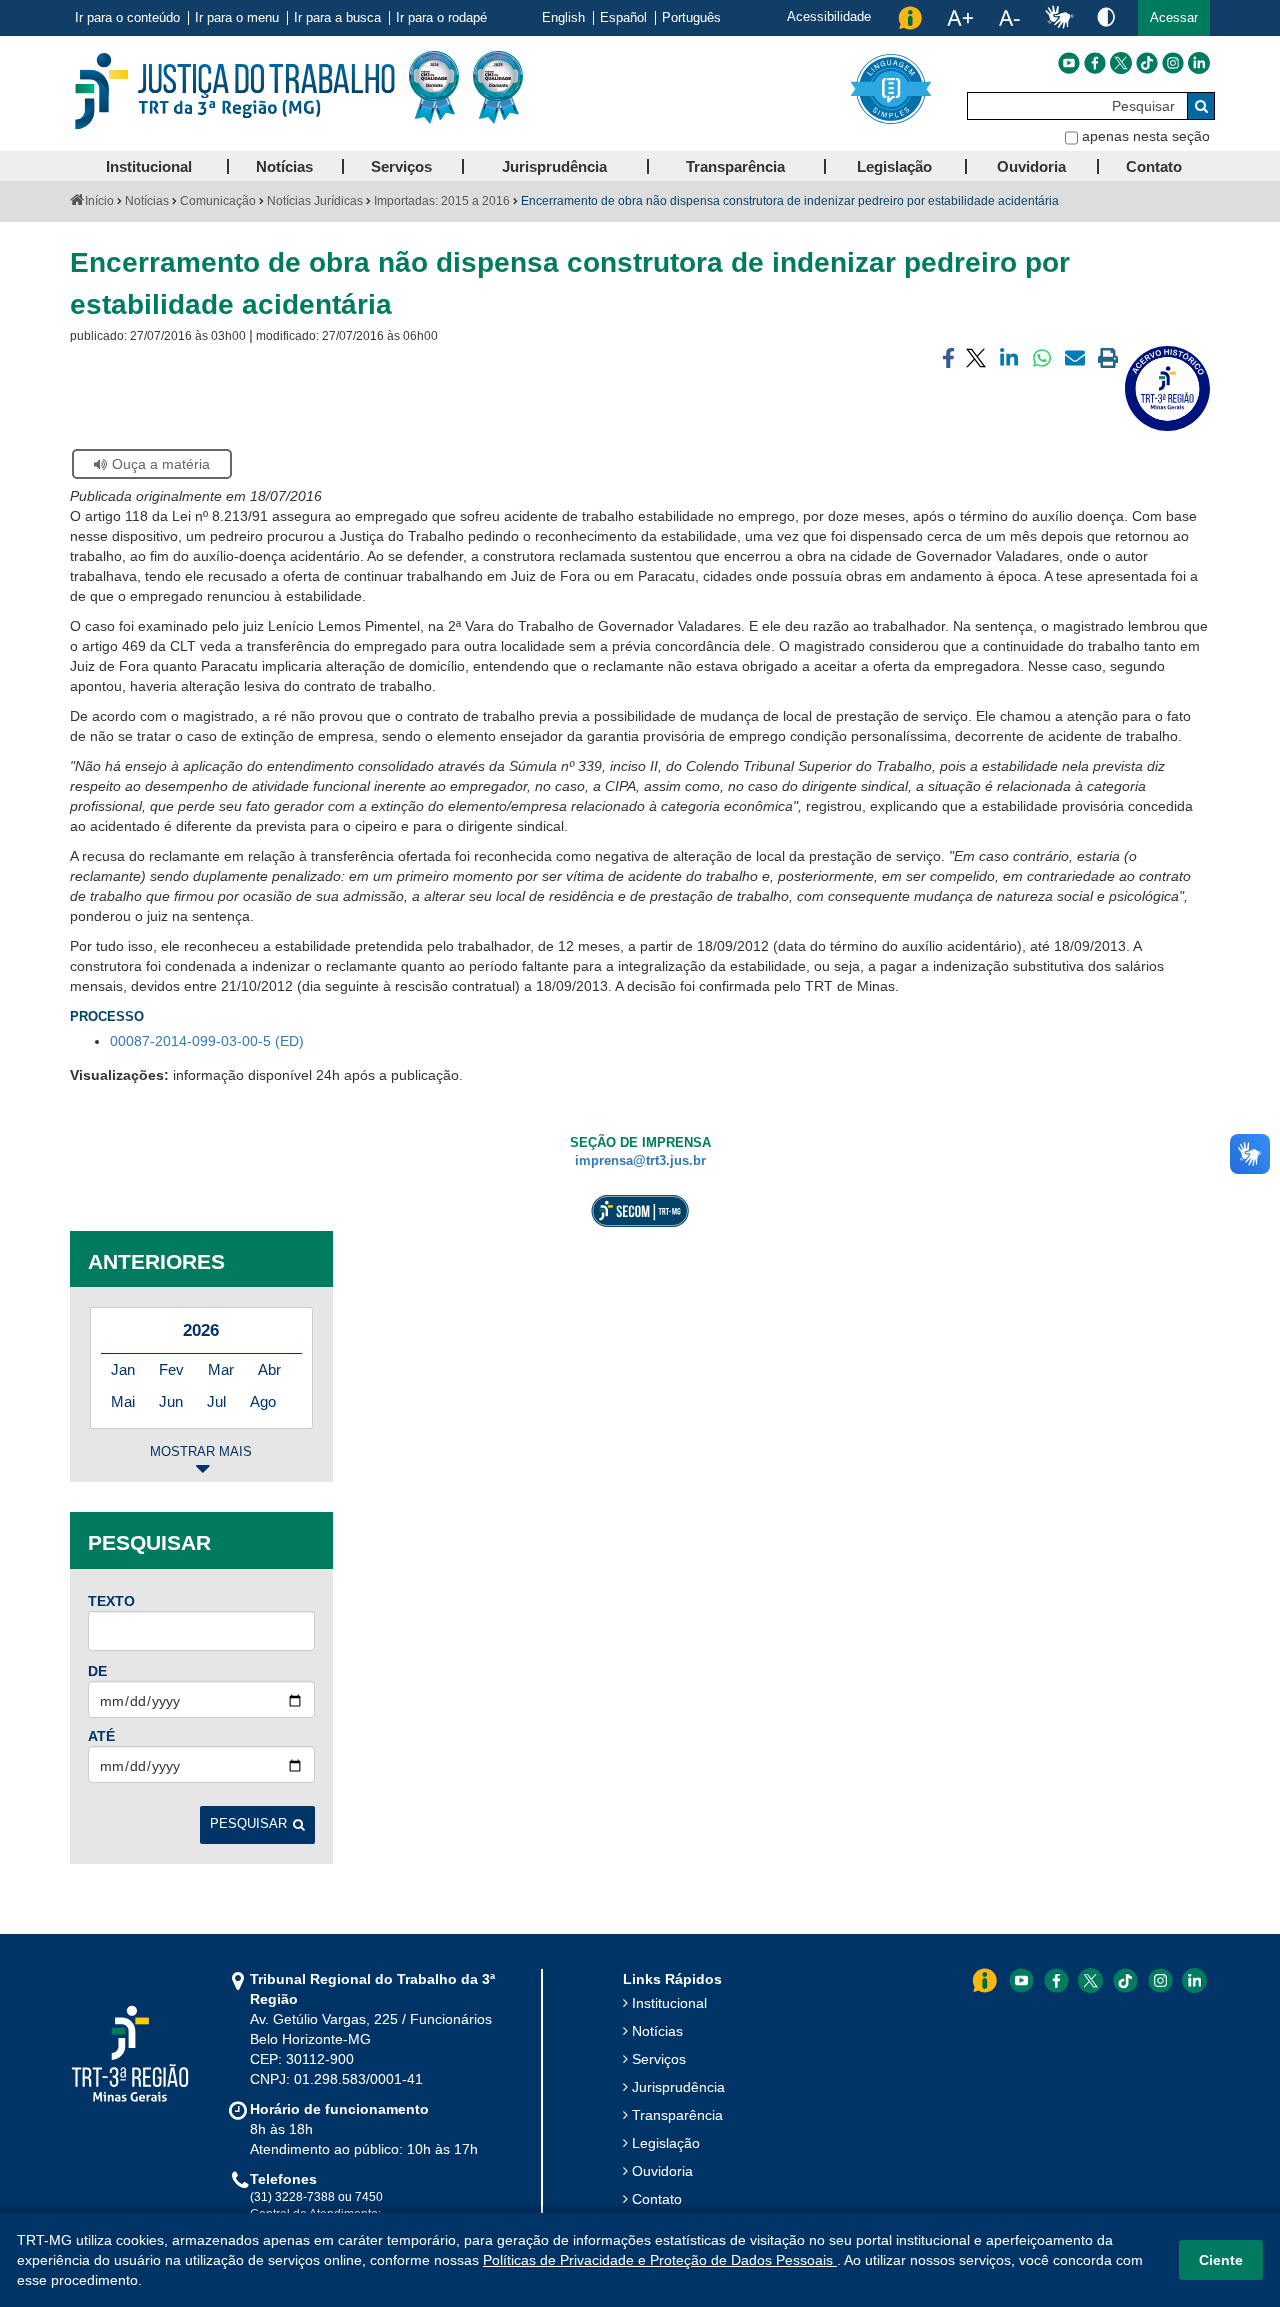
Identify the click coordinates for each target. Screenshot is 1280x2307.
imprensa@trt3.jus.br (640, 1161)
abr (269, 1369)
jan (123, 1369)
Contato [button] (1154, 166)
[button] (1174, 18)
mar (221, 1369)
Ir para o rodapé (441, 18)
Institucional (669, 2003)
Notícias (147, 201)
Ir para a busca (337, 18)
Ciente (1221, 2260)
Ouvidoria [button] (1031, 166)
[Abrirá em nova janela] (1069, 63)
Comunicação (218, 201)
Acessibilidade (829, 16)
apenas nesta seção (1146, 136)
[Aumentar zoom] (960, 18)
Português (691, 18)
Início (99, 201)
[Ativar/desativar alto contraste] (1106, 16)
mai (123, 1401)
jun (171, 1401)
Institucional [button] (149, 166)
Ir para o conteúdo (127, 18)
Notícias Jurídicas (315, 201)
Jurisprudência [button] (554, 166)
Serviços (659, 2059)
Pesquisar (248, 1824)
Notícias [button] (284, 166)
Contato (657, 2199)
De (97, 1671)
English (563, 18)
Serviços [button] (401, 166)
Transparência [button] (735, 166)
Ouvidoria (662, 2171)
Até (101, 1736)
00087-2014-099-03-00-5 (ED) (207, 1041)
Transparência (677, 2115)
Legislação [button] (894, 166)
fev (171, 1369)
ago (263, 1401)
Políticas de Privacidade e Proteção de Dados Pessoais (660, 2260)
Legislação (666, 2143)
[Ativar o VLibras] (1059, 18)
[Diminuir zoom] (1009, 18)
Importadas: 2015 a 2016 (442, 201)
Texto (111, 1601)
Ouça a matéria (161, 464)
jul (216, 1401)
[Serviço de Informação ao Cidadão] (910, 18)
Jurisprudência (678, 2087)
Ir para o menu (237, 18)
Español (623, 18)
